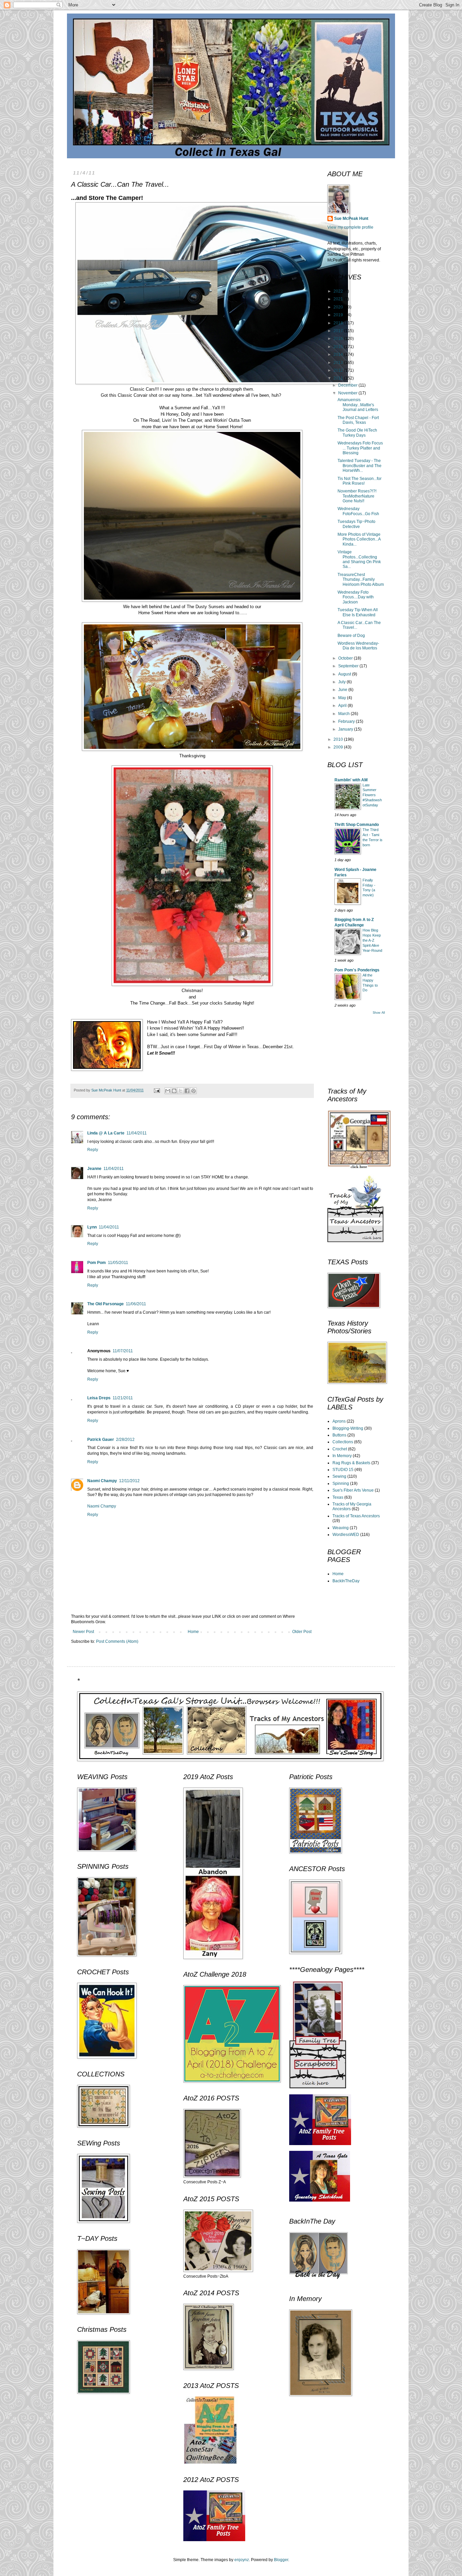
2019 (339, 315)
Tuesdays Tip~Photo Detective (356, 524)
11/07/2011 (123, 1351)
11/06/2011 (136, 1304)
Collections (343, 1442)
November (348, 393)
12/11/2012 (129, 1481)
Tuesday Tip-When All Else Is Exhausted (358, 612)
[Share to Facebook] (187, 1091)
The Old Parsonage (106, 1304)
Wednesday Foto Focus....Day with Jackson (356, 597)
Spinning (341, 1483)
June (343, 690)
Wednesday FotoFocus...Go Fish (358, 511)
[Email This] (168, 1091)
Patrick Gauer (101, 1440)
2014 (339, 354)
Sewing (339, 1476)
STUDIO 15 (343, 1470)
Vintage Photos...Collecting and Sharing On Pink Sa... (359, 559)
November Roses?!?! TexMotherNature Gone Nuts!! (357, 496)
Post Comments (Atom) (117, 1641)
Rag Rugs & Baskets (351, 1463)
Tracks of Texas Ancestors (356, 1516)
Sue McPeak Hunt (351, 218)
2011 (339, 378)
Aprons (339, 1421)
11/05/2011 (118, 1263)
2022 (339, 291)
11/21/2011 (123, 1398)
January (346, 729)
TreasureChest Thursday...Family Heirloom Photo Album (361, 580)
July (342, 682)
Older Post (302, 1632)
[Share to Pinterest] (193, 1091)
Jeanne (94, 1169)
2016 (339, 339)
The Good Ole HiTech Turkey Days (357, 433)
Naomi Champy (102, 1481)
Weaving (341, 1528)
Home (193, 1632)
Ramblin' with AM (351, 780)
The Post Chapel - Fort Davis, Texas (358, 420)
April (343, 706)
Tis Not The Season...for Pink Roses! (360, 481)
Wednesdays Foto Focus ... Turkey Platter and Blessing (360, 448)
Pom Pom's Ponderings (357, 970)
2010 (339, 739)
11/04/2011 (137, 1133)
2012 (339, 370)
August (345, 674)
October (346, 658)
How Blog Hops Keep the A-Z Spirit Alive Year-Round (372, 940)
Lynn (92, 1227)
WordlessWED (346, 1535)
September (349, 666)
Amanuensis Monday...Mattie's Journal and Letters (358, 405)
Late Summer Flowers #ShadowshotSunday (372, 795)
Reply (93, 1150)
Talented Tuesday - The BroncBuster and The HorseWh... (360, 466)
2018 (339, 323)
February (347, 721)
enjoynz (242, 2560)
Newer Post (83, 1632)
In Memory (342, 1456)
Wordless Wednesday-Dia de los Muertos (358, 646)
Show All (379, 1013)
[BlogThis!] (174, 1091)
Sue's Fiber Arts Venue (353, 1490)
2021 (339, 299)
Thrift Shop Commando (357, 825)
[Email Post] (157, 1090)
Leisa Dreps (99, 1398)
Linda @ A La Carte (106, 1133)
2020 (339, 307)
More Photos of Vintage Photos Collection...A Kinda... (359, 539)
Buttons (339, 1435)
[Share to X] (181, 1091)
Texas (338, 1497)
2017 (339, 331)
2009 (339, 747)
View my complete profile (350, 227)
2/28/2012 (125, 1440)
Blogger (281, 2560)
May (343, 698)
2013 (339, 363)
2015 (339, 347)
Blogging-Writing (348, 1428)
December (348, 385)
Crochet (340, 1449)
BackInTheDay (346, 1581)
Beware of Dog (351, 636)
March (344, 714)
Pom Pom (97, 1263)
